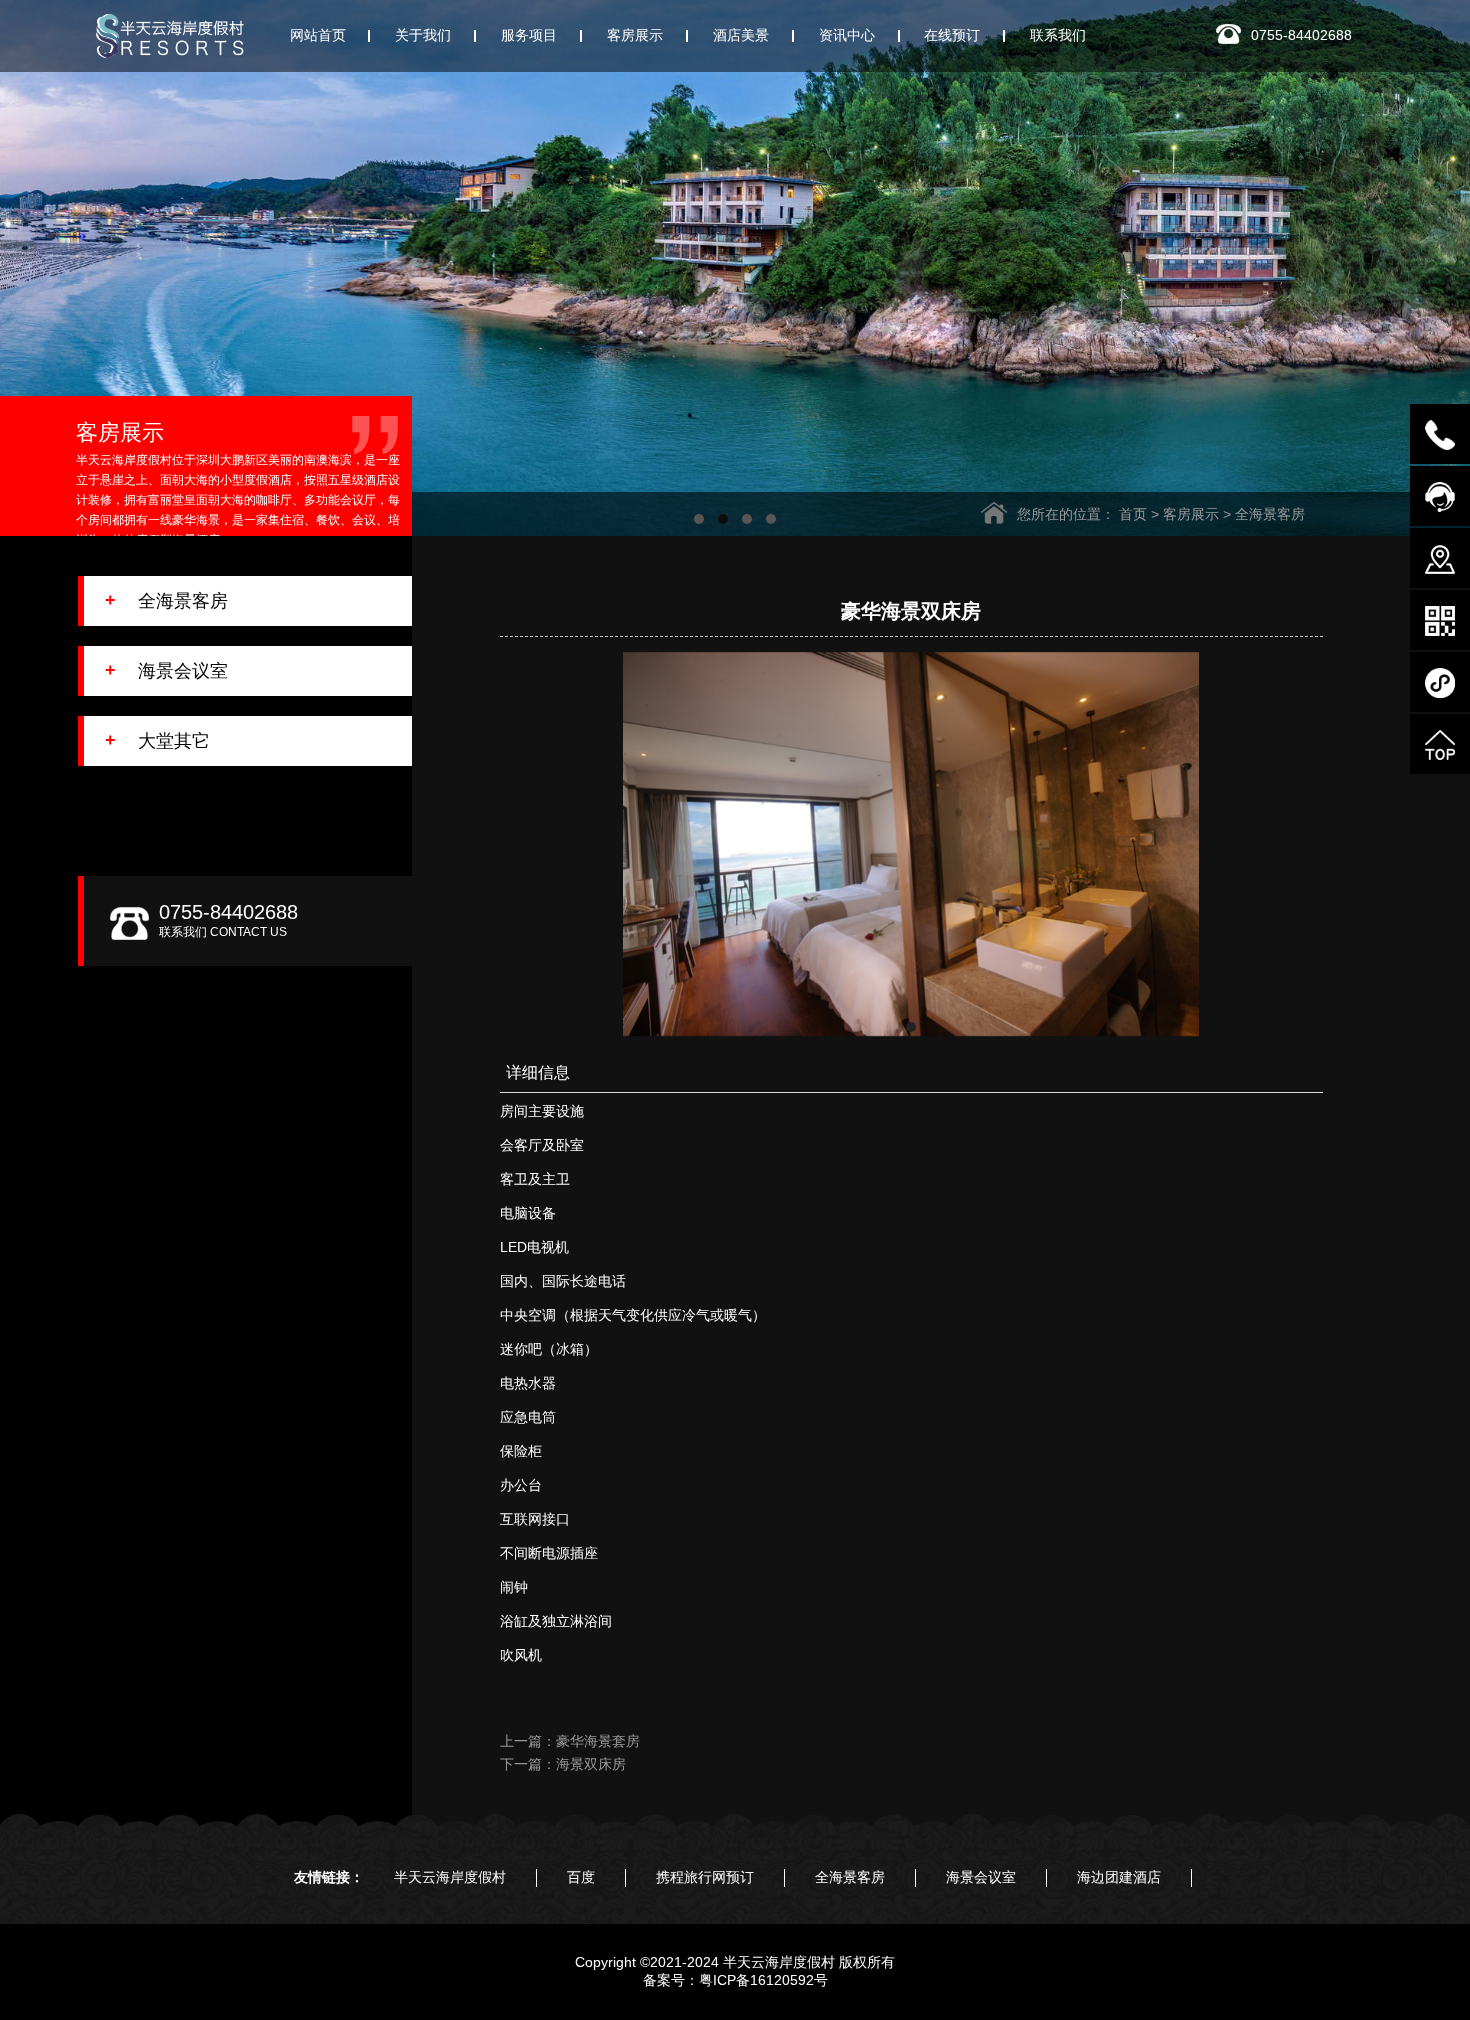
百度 (581, 1877)
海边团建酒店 (1119, 1877)
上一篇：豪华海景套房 (570, 1741)
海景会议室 (981, 1877)
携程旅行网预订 (705, 1877)
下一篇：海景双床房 (563, 1764)
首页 (1133, 514)
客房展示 (1191, 514)
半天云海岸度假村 (450, 1877)
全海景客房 (1270, 514)
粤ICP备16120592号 (763, 1980)
